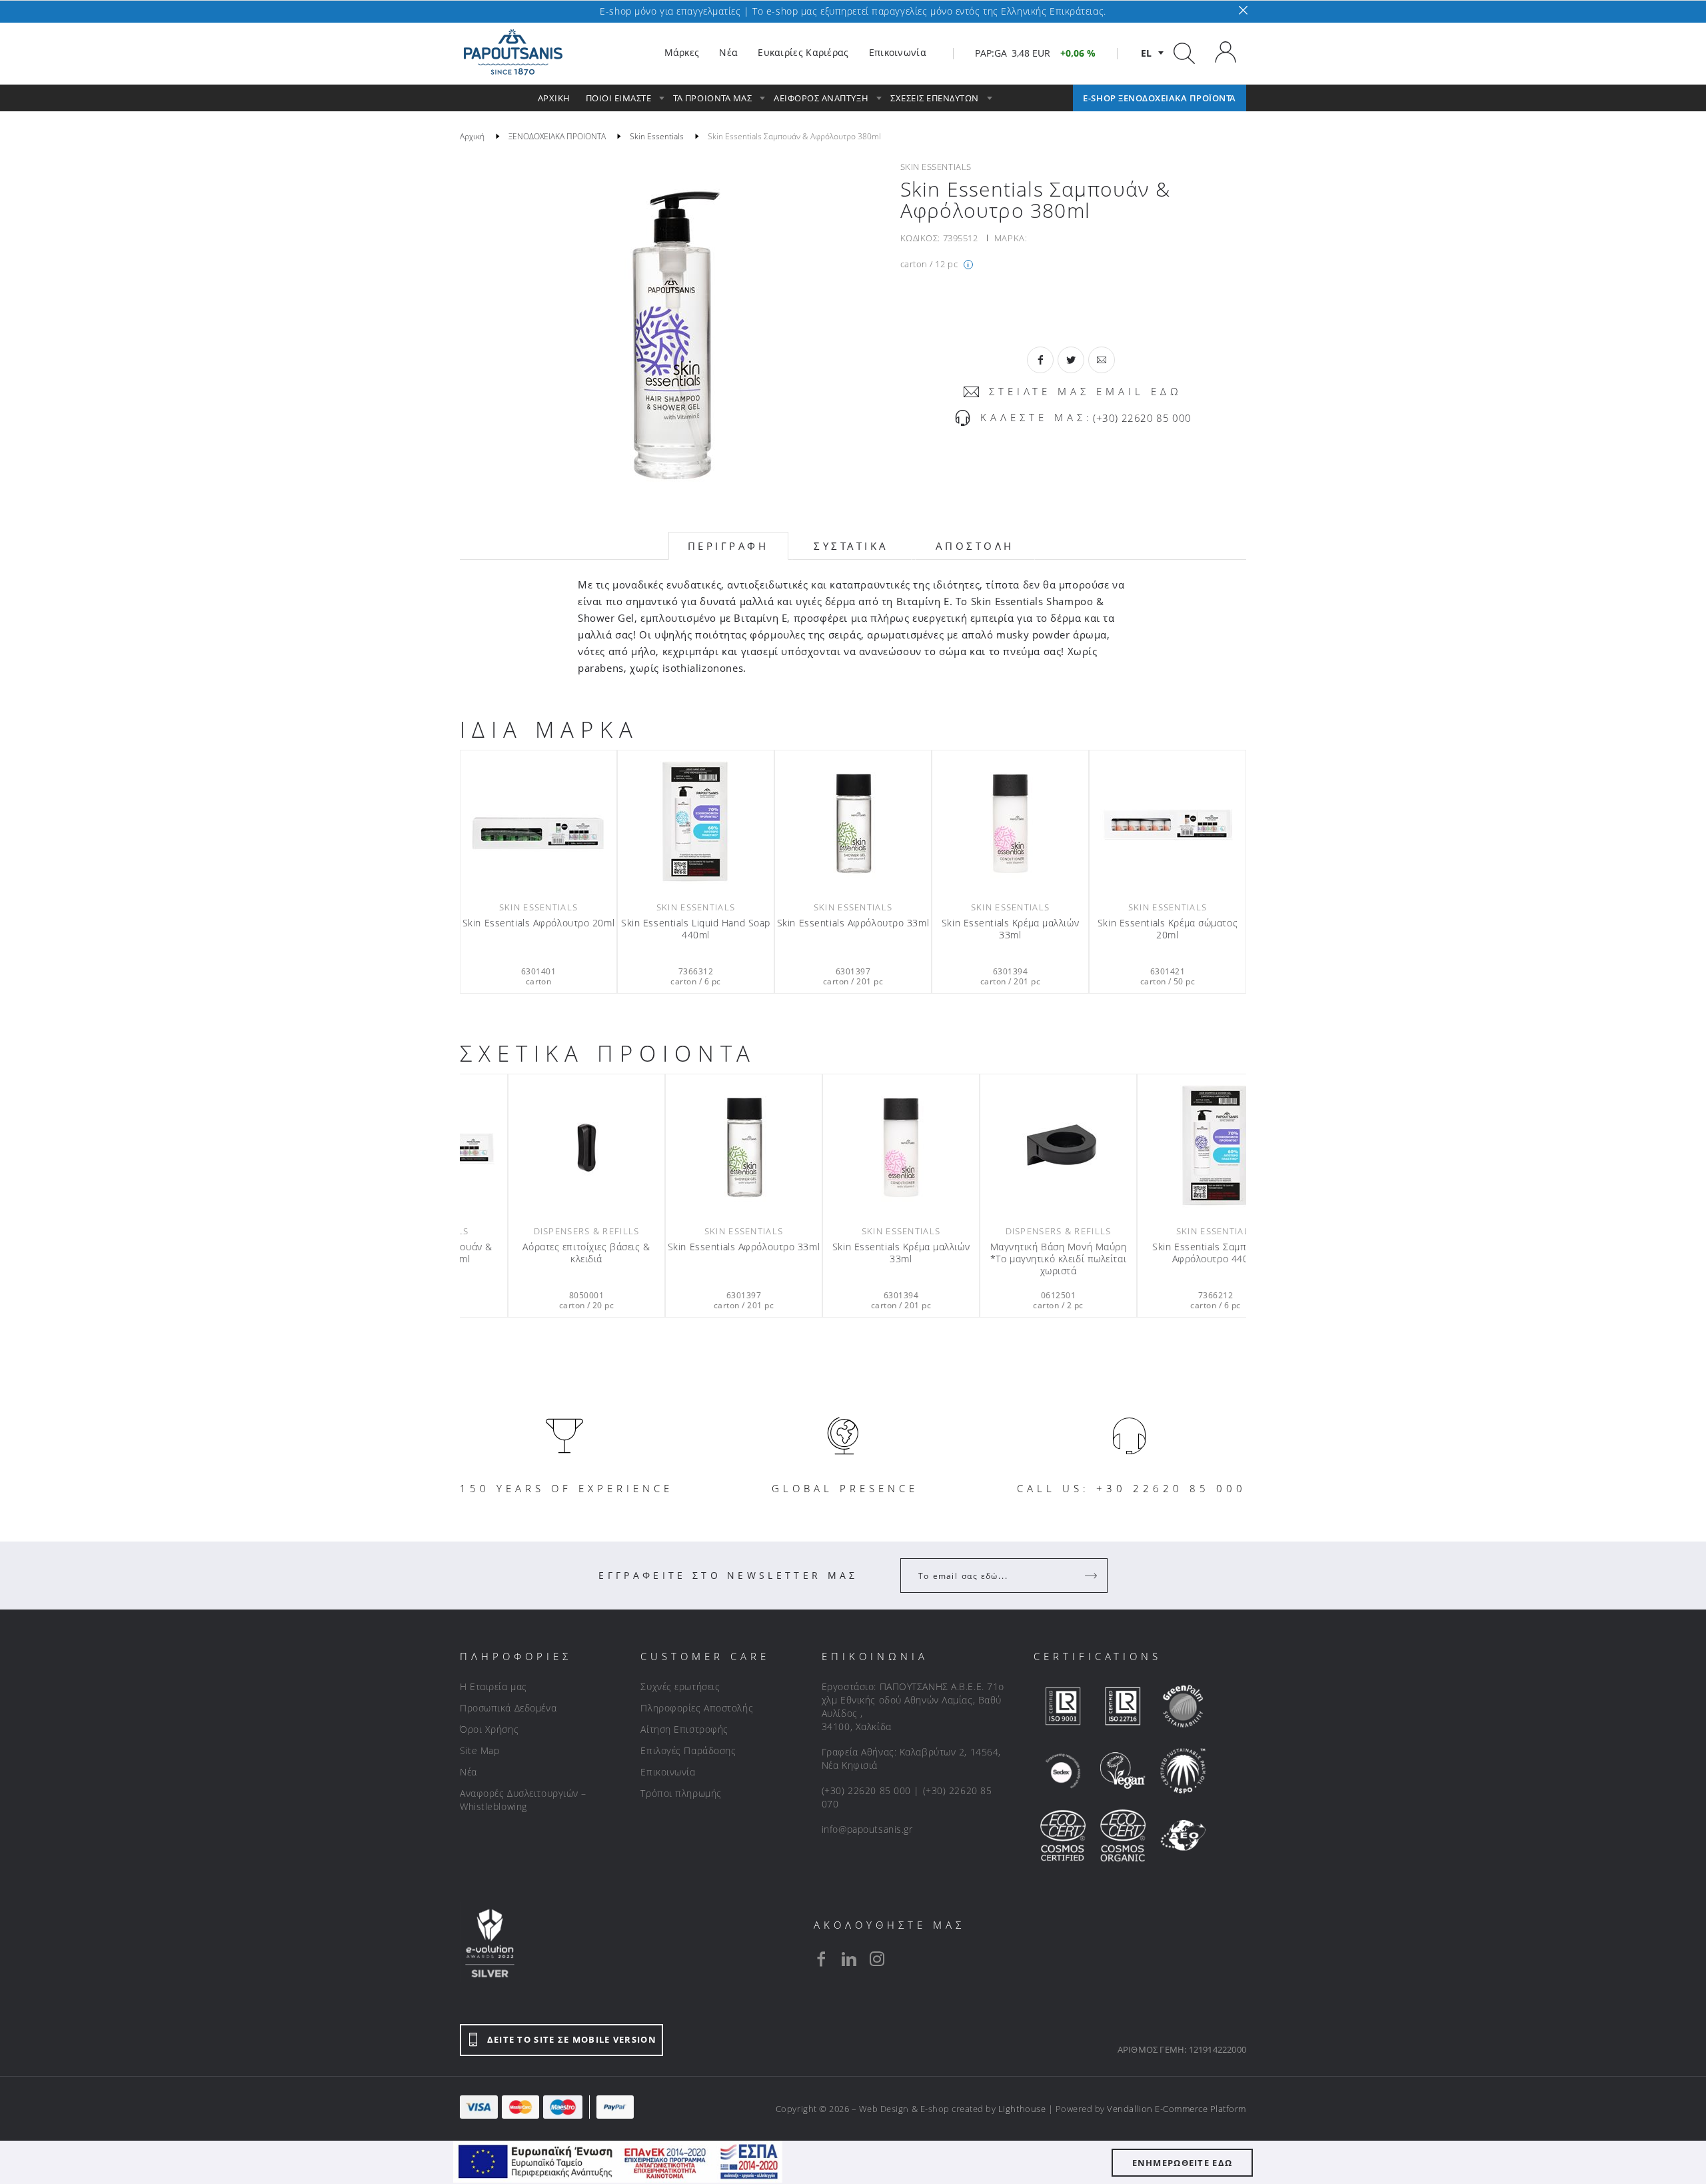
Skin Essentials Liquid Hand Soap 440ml (696, 929)
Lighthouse (1022, 2109)
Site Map (479, 1750)
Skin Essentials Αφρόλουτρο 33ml (853, 923)
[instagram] (877, 1959)
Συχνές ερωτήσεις (680, 1686)
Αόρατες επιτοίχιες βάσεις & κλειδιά (695, 1253)
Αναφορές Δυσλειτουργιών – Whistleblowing (523, 1800)
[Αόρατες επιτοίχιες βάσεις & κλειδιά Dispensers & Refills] (696, 1148)
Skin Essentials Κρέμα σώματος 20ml (1168, 929)
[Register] (1092, 1576)
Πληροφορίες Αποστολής (697, 1708)
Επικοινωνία (668, 1772)
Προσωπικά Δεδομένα (508, 1708)
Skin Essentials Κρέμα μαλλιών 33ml (1010, 929)
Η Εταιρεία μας (493, 1686)
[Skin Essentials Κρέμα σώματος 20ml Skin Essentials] (1168, 824)
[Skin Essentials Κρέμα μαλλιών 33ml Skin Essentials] (1010, 824)
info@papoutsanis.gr (867, 1829)
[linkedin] (849, 1959)
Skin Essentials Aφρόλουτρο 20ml (538, 923)
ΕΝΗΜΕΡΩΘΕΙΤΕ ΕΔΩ (1183, 2163)
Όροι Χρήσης (489, 1729)
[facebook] (821, 1959)
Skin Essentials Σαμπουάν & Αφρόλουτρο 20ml (538, 1253)
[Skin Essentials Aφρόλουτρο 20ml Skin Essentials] (538, 824)
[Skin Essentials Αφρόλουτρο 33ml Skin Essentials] (853, 824)
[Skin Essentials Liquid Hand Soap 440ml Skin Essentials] (696, 824)
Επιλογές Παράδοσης (688, 1750)
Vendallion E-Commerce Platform (1177, 2109)
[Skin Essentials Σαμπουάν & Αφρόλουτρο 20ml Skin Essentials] (538, 1148)
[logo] (513, 53)
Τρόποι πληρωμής (681, 1793)
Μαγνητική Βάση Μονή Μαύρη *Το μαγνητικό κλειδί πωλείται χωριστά (1168, 1259)
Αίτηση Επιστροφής (684, 1729)
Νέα (468, 1772)
